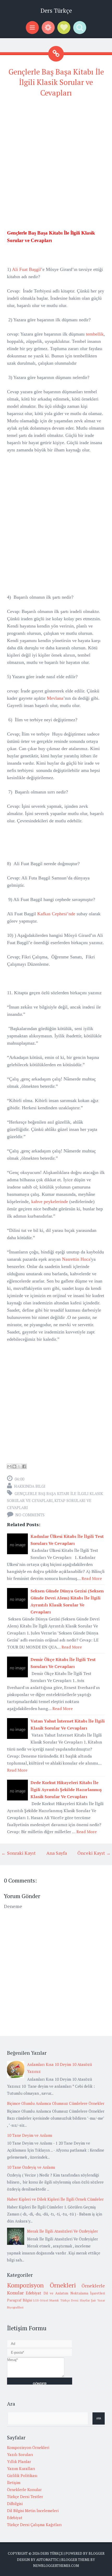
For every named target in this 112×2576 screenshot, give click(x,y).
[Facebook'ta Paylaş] (24, 1466)
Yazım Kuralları (21, 2468)
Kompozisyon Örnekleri (41, 2285)
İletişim (14, 2482)
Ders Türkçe (56, 11)
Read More (92, 1578)
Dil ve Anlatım (56, 2293)
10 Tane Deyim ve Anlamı (30, 2135)
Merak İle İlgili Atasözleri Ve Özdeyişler (63, 2231)
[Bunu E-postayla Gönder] (9, 1466)
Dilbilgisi (15, 2504)
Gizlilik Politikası (22, 2475)
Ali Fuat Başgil (26, 269)
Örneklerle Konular (24, 2490)
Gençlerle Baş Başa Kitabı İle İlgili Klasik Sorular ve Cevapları (56, 82)
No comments (30, 1515)
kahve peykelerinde (50, 1202)
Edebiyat (33, 2293)
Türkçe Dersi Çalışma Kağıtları (34, 2525)
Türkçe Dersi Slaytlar (75, 2300)
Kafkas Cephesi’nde (56, 914)
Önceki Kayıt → (94, 1853)
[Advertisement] (56, 159)
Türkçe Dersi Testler (25, 2497)
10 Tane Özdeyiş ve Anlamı (31, 2167)
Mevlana (55, 698)
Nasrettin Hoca (76, 1259)
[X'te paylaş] (19, 1466)
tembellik (95, 334)
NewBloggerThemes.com (56, 2566)
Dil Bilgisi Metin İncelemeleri (33, 2511)
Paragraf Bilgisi (20, 2300)
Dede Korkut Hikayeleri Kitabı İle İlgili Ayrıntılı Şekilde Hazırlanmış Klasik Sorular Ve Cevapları (66, 1790)
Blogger (97, 2553)
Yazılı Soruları (20, 2454)
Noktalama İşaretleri (88, 2293)
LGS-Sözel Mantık (46, 2300)
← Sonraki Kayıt (18, 1853)
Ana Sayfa (57, 1853)
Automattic (48, 2560)
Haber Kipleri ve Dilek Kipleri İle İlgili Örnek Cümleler (55, 2199)
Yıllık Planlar (19, 2461)
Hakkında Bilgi (30, 1486)
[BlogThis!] (14, 1466)
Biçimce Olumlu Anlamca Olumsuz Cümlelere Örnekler (56, 2103)
